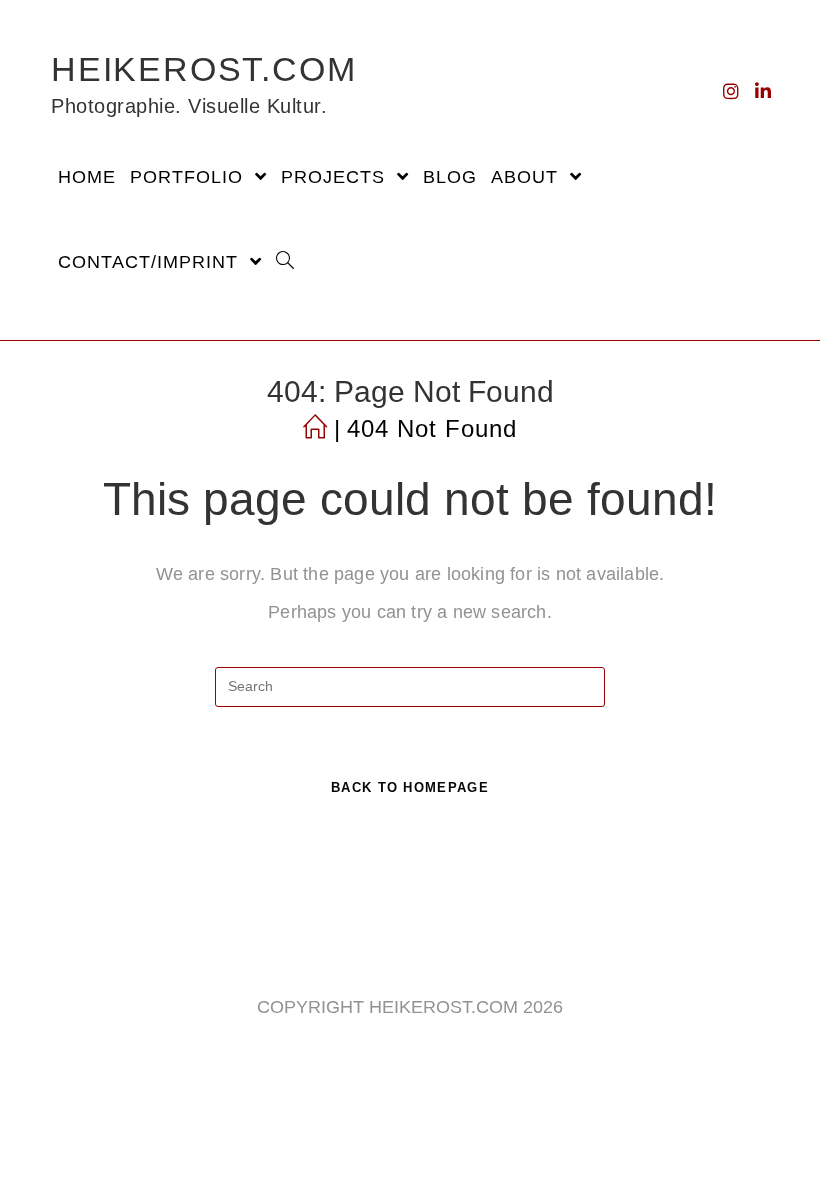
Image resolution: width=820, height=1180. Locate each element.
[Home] (315, 428)
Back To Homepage (410, 787)
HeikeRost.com (203, 84)
